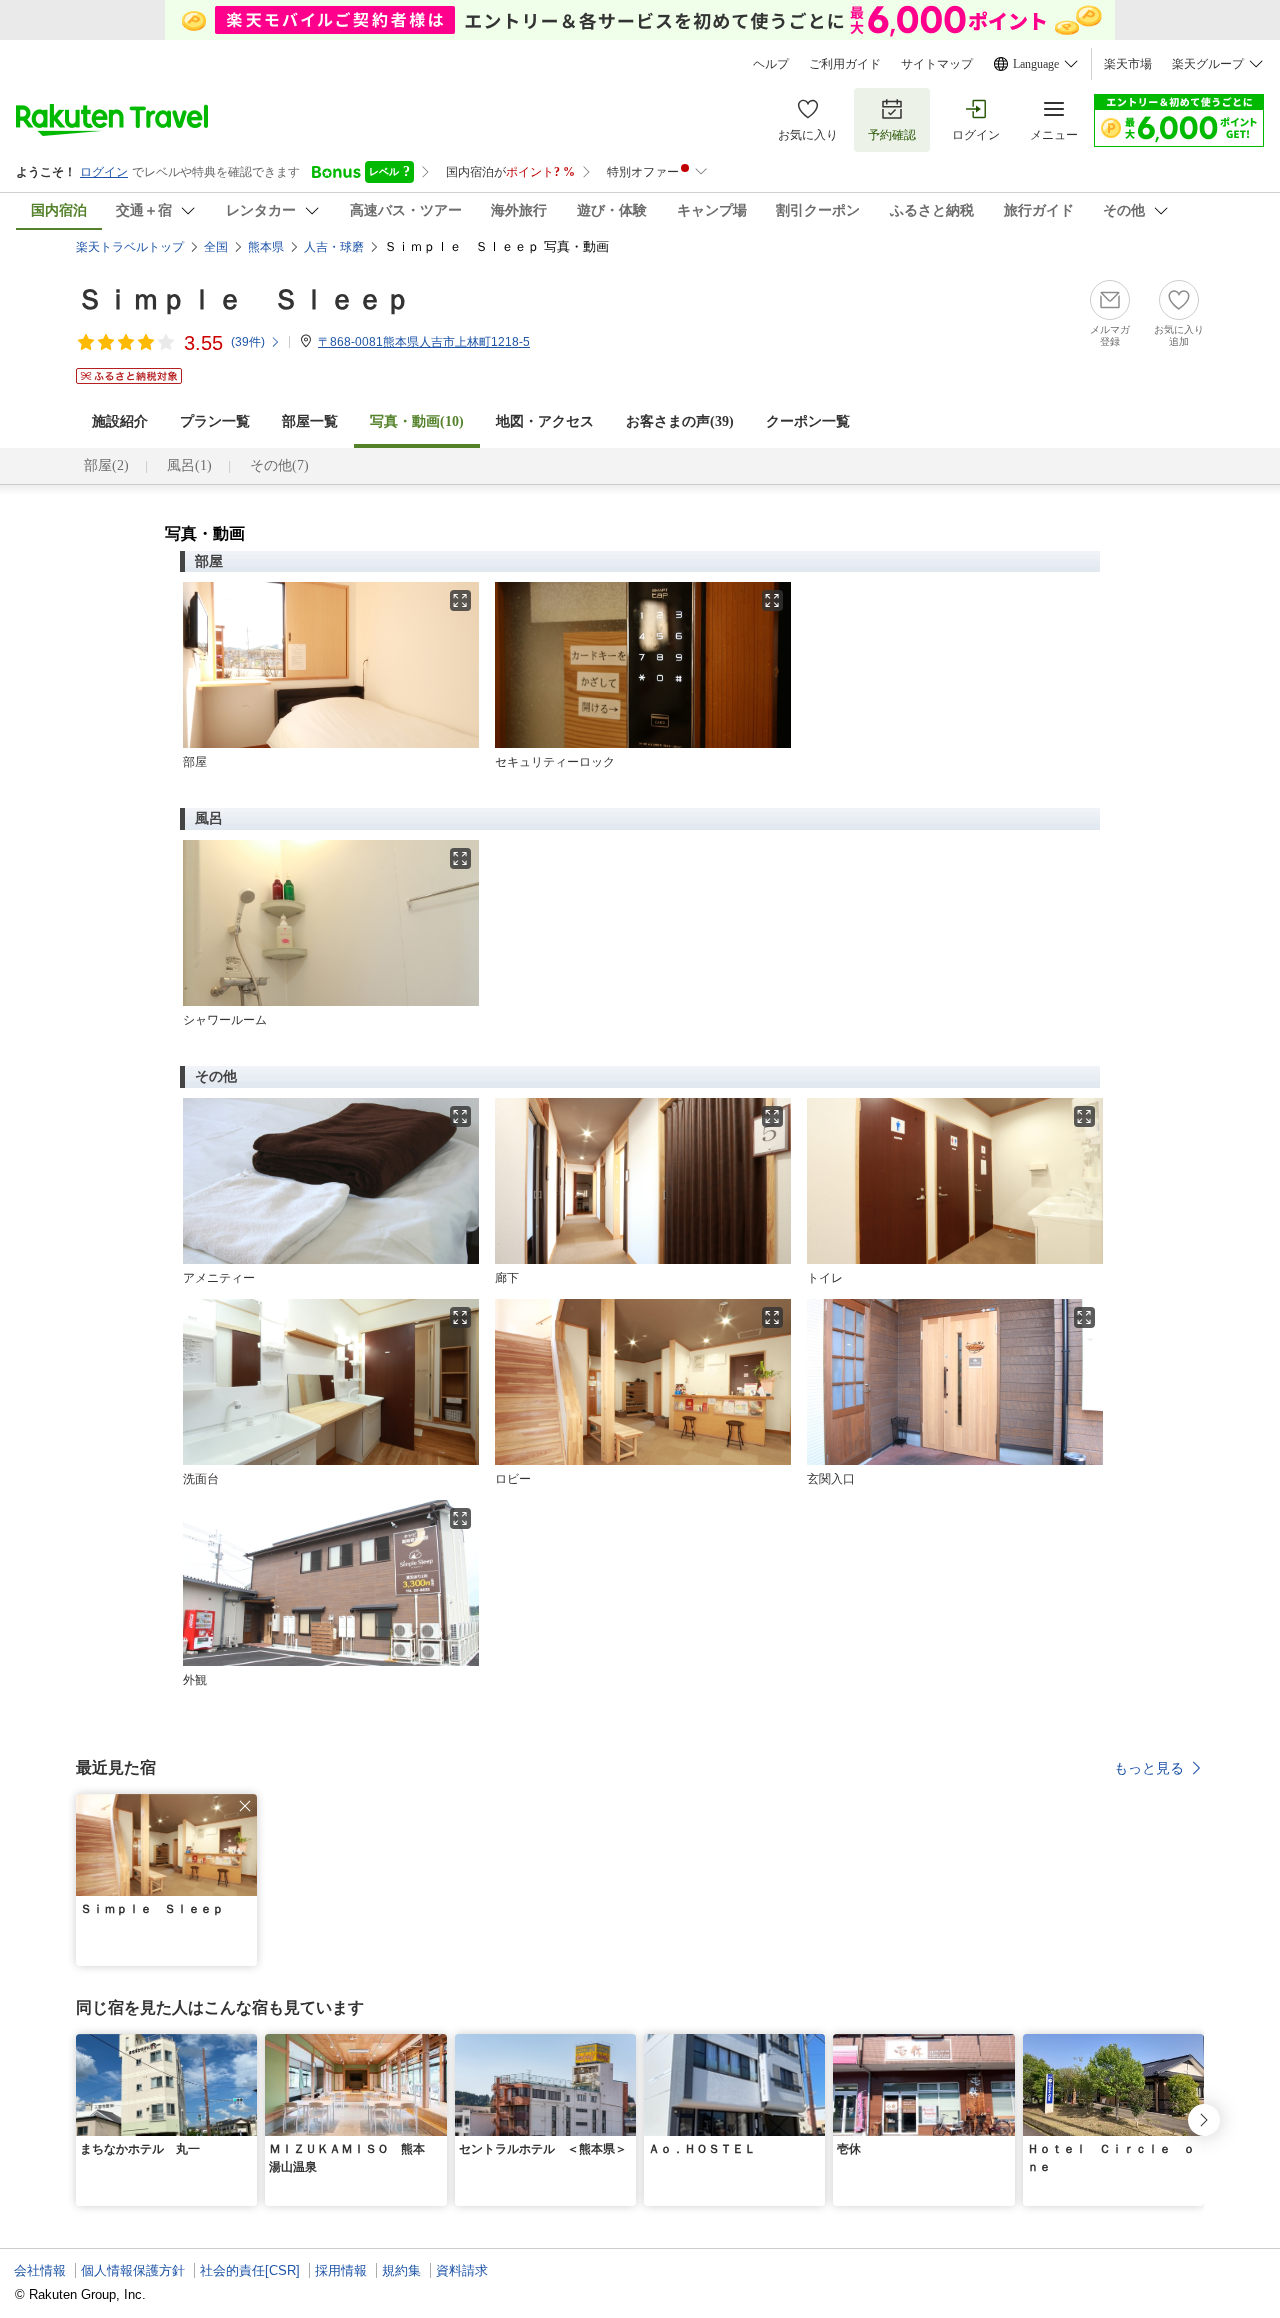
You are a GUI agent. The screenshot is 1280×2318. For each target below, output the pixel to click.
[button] (245, 1806)
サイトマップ (937, 64)
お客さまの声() (680, 421)
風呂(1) (189, 465)
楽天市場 (1128, 64)
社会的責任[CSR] (250, 2270)
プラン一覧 (215, 421)
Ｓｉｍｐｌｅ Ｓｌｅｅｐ (244, 299)
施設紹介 (120, 421)
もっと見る (1149, 1768)
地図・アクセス (545, 421)
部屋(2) (106, 465)
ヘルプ (771, 64)
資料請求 (462, 2270)
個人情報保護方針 (133, 2270)
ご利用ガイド (845, 64)
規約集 (401, 2270)
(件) (248, 342)
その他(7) (279, 465)
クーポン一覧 (808, 421)
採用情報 (341, 2270)
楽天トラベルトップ (130, 247)
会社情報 (40, 2270)
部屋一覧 (310, 421)
